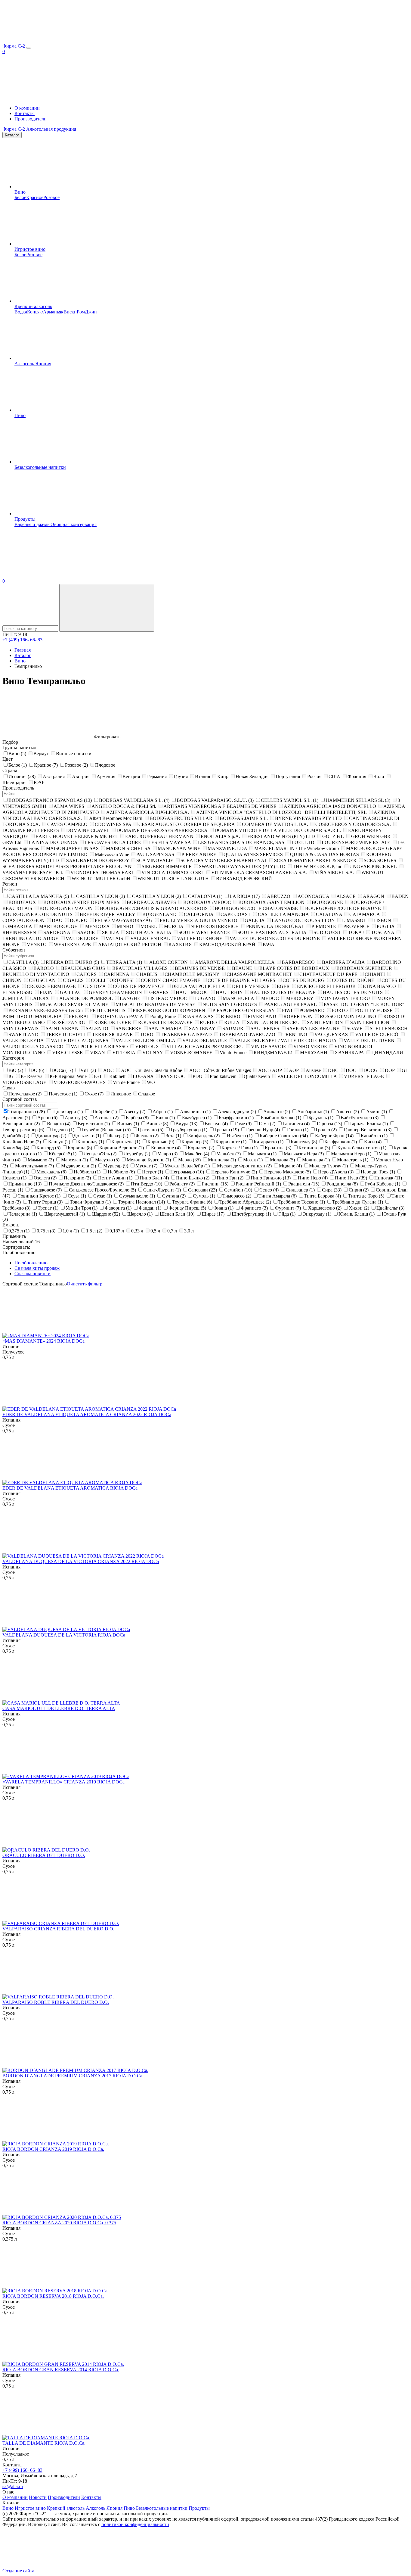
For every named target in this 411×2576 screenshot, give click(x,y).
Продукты (25, 519)
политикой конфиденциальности (135, 2524)
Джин (91, 312)
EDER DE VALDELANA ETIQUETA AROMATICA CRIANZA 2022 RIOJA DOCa (87, 1414)
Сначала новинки (32, 1274)
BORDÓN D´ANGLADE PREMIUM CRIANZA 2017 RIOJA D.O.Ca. (73, 2076)
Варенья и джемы (32, 524)
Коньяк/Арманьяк (45, 312)
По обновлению (31, 1263)
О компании (27, 108)
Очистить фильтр (85, 1284)
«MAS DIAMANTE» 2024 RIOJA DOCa (43, 1341)
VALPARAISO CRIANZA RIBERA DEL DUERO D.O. (58, 1929)
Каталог (12, 135)
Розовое (51, 197)
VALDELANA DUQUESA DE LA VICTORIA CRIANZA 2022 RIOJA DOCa (81, 1561)
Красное (35, 197)
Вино (20, 192)
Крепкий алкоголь (33, 306)
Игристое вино (30, 249)
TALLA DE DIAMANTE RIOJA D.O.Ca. (44, 2443)
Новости (38, 2497)
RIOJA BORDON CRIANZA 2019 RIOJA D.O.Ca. (53, 2149)
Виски (70, 312)
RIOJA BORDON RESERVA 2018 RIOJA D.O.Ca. (53, 2296)
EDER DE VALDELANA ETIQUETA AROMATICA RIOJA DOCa (70, 1488)
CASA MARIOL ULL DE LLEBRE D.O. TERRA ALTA (59, 1708)
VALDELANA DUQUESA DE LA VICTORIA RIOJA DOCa (64, 1635)
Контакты (25, 113)
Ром (81, 312)
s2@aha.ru (13, 2486)
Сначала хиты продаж (37, 1268)
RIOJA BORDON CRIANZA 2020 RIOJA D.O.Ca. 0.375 (59, 2223)
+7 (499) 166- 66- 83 (22, 640)
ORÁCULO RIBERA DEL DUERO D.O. (44, 1855)
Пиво (20, 415)
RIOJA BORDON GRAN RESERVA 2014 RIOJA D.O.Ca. (61, 2370)
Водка (21, 312)
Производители (31, 119)
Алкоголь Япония (33, 364)
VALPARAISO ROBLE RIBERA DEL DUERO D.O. (56, 2002)
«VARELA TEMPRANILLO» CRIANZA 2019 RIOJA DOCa (63, 1782)
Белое (20, 197)
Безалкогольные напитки (40, 467)
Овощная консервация (74, 524)
